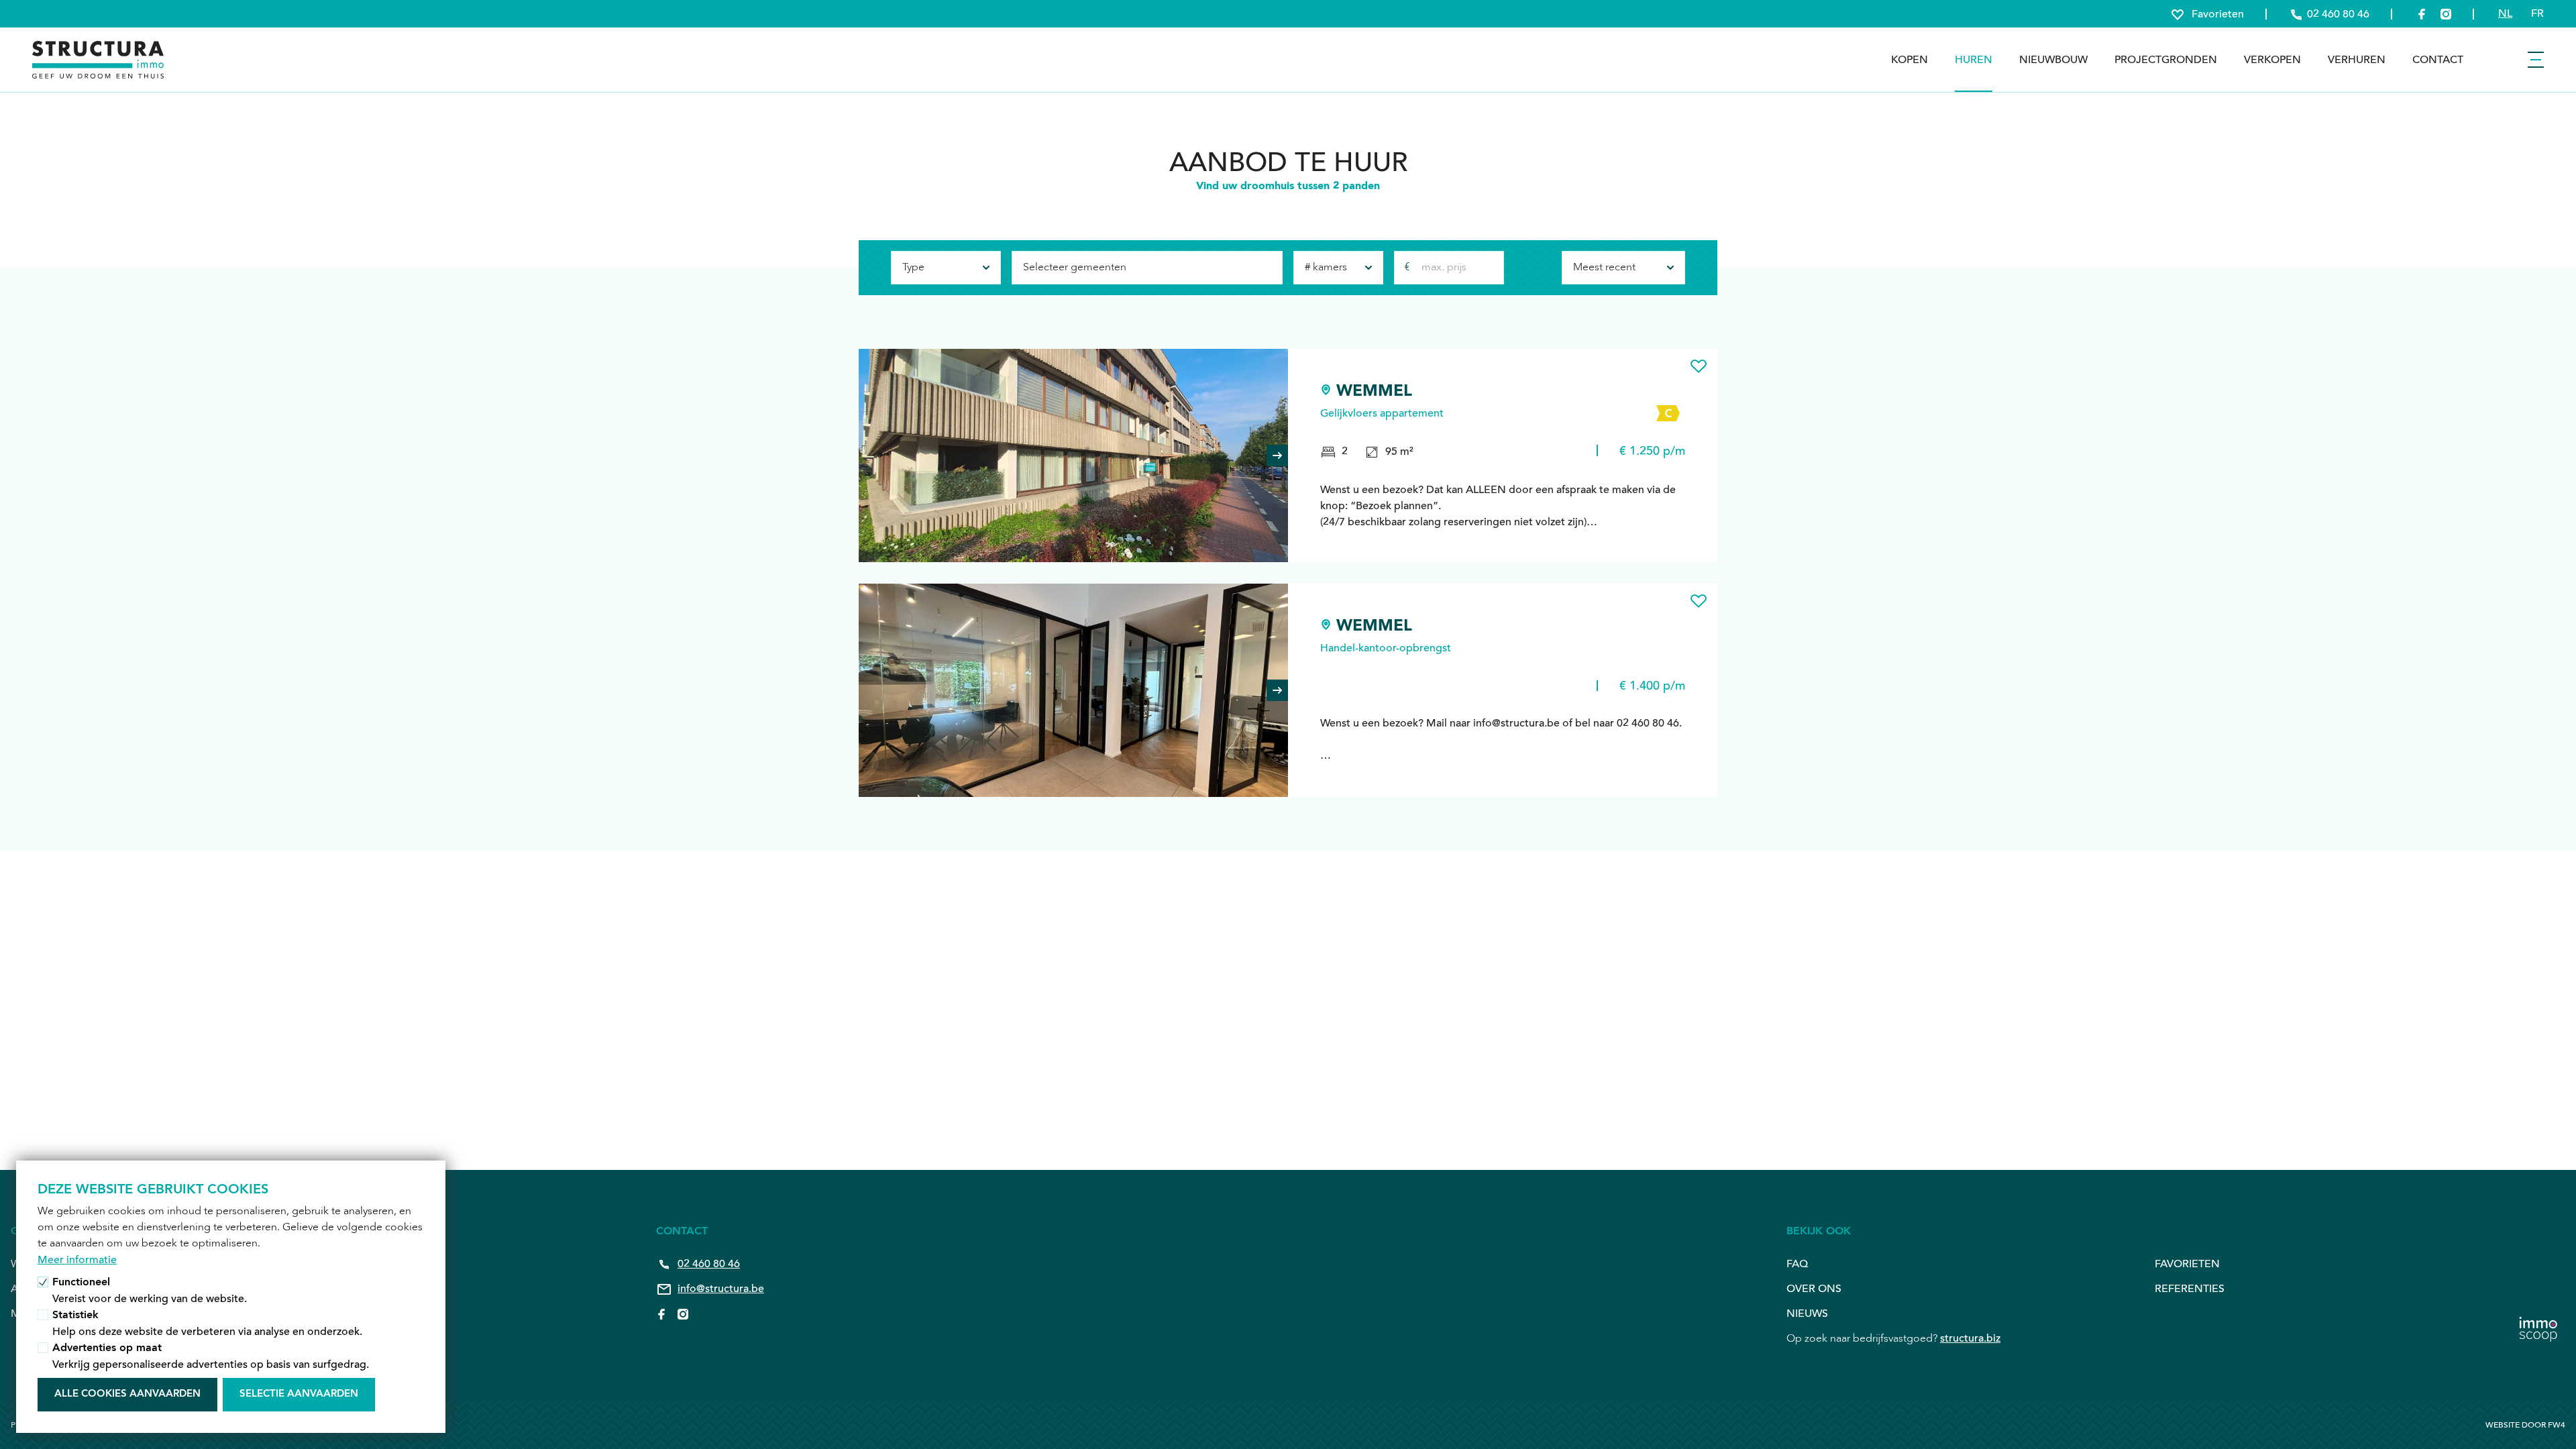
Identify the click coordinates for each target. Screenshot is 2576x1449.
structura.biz (1970, 1338)
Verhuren (2357, 60)
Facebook (661, 1314)
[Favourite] (1699, 366)
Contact (2438, 60)
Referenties (2190, 1289)
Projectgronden (2166, 60)
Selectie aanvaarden (299, 1394)
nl (2505, 13)
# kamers (1326, 268)
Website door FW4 (2525, 1425)
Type (913, 268)
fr (2537, 13)
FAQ (1797, 1264)
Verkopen (2272, 60)
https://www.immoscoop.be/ (2538, 1320)
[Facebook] (2422, 14)
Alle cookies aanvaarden (127, 1394)
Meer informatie (77, 1260)
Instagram (683, 1314)
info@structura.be (721, 1289)
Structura (98, 60)
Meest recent (1604, 268)
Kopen (1910, 60)
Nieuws (1807, 1313)
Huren (1974, 60)
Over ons (1814, 1289)
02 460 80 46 (709, 1264)
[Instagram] (2446, 14)
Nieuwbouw (2053, 60)
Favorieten (2187, 1264)
